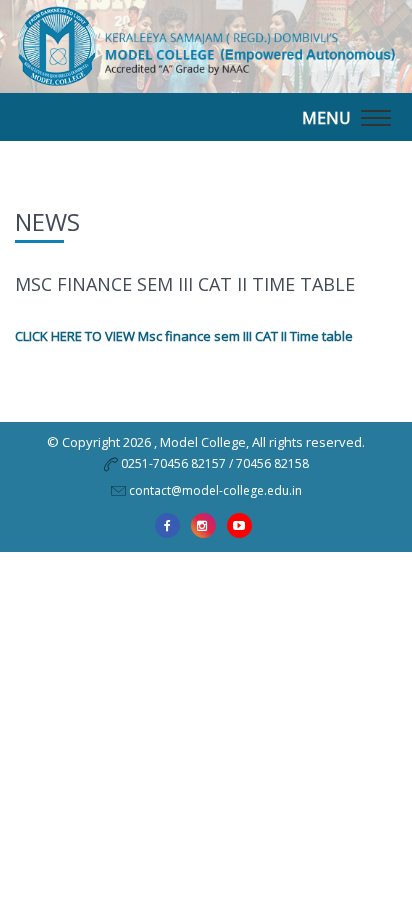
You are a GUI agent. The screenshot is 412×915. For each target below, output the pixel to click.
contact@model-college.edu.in (215, 490)
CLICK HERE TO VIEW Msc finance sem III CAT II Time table (184, 336)
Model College (203, 442)
